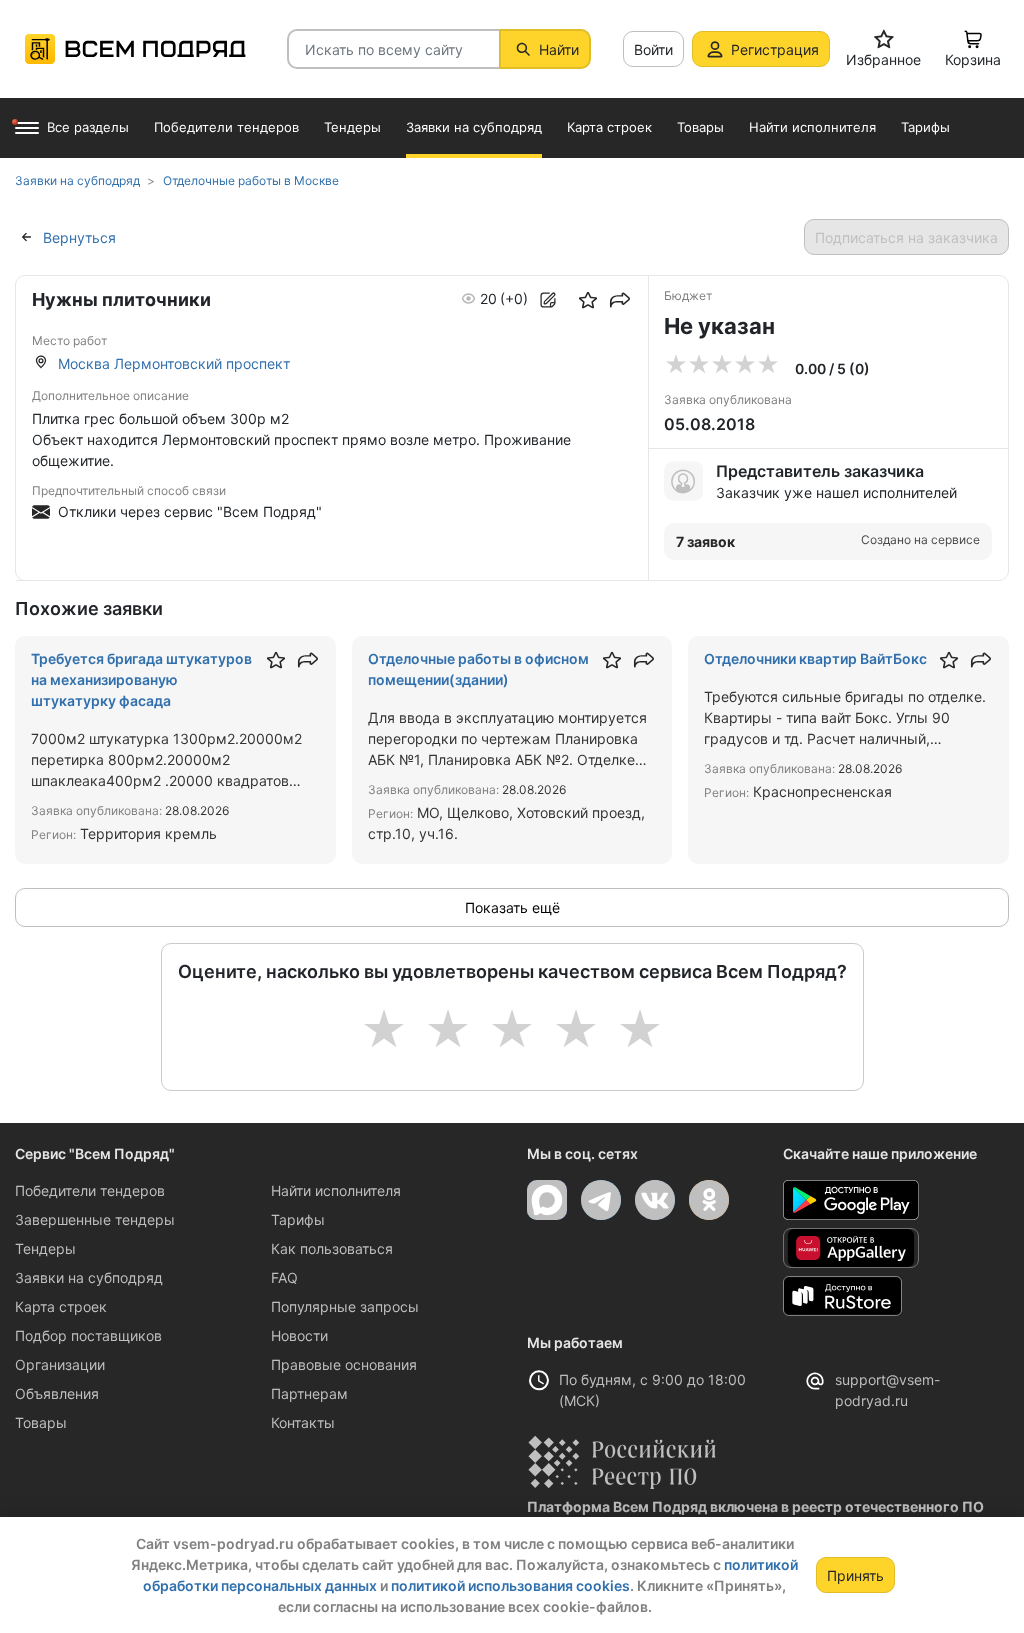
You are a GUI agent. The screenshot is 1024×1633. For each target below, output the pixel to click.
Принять (855, 1575)
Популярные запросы (345, 1306)
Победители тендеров (90, 1190)
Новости (299, 1335)
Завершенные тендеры (95, 1219)
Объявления (57, 1393)
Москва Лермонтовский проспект (174, 363)
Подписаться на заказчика (906, 237)
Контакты (303, 1422)
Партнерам (309, 1393)
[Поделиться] (620, 300)
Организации (60, 1364)
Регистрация (775, 49)
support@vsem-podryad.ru (887, 1390)
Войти (653, 49)
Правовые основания (344, 1364)
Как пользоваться (332, 1248)
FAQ (284, 1277)
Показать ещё (512, 907)
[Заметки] (548, 300)
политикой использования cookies (510, 1585)
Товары (41, 1422)
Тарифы (298, 1219)
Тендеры (45, 1248)
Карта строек (61, 1306)
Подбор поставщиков (88, 1335)
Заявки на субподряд (89, 1277)
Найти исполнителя (336, 1190)
